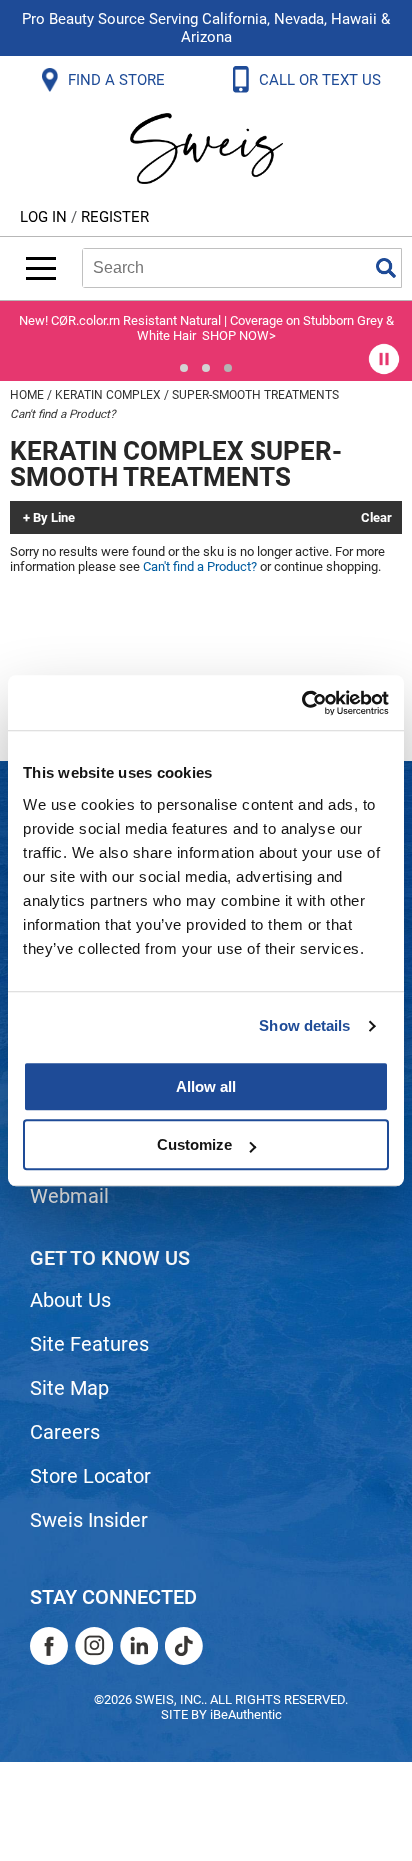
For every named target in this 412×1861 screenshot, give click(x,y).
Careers (65, 1432)
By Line (54, 518)
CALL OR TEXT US (322, 80)
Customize (194, 1144)
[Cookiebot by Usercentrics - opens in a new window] (301, 703)
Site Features (89, 1344)
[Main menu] (41, 268)
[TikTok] (184, 1646)
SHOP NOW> (239, 335)
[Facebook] (49, 1646)
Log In (45, 217)
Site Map (69, 1388)
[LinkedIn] (139, 1646)
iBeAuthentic (246, 1714)
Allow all (206, 1086)
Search (386, 268)
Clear (376, 518)
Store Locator (90, 1476)
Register (115, 217)
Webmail (69, 1196)
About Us (70, 1300)
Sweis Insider (89, 1520)
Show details (304, 1025)
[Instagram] (94, 1646)
